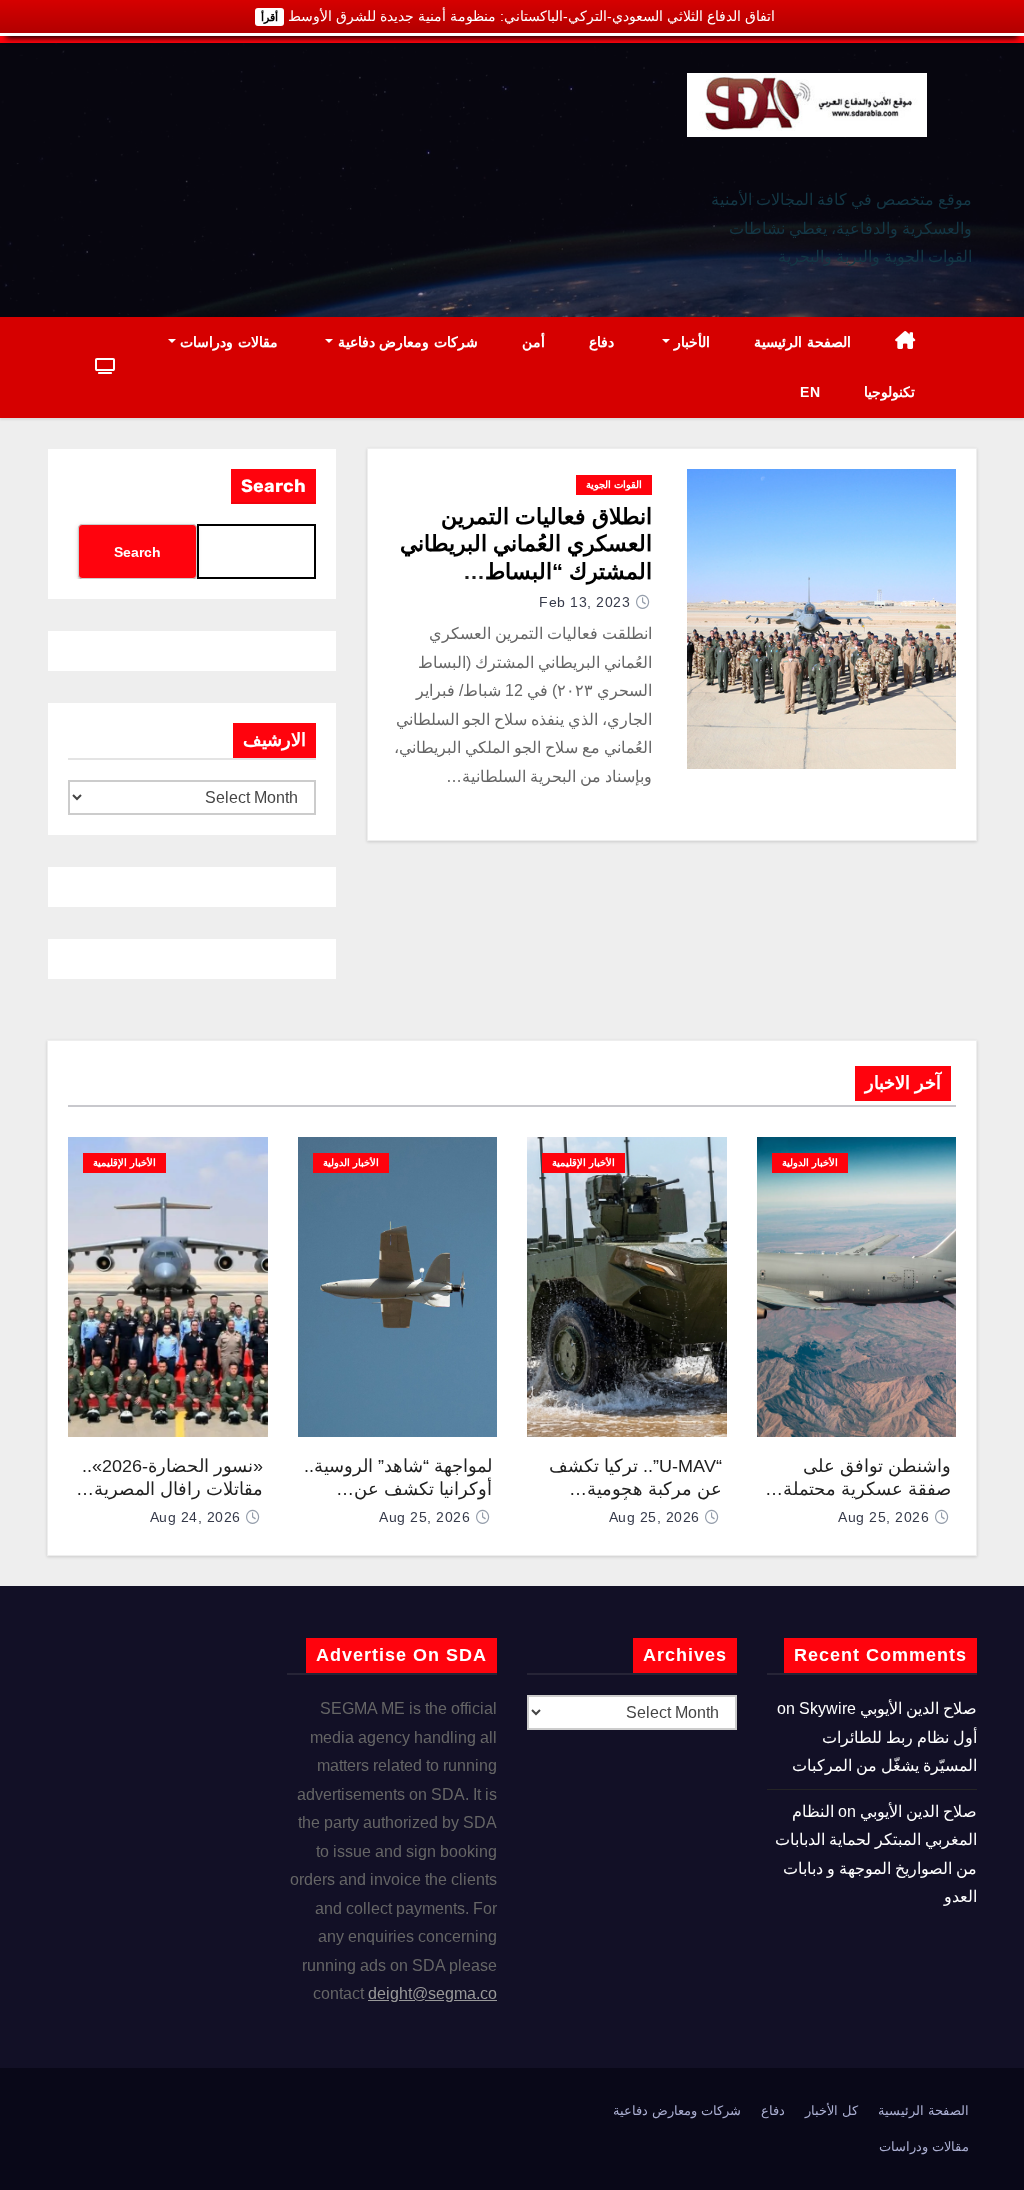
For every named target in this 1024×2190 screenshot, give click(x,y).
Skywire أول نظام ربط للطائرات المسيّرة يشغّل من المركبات (884, 1737)
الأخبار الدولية (810, 1162)
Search (273, 486)
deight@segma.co (432, 1993)
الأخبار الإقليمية (583, 1162)
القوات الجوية (614, 484)
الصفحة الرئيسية (802, 342)
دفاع (601, 342)
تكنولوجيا (889, 392)
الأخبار (690, 342)
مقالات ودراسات (227, 342)
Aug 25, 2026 (883, 1517)
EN (810, 392)
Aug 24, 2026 (195, 1517)
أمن (533, 342)
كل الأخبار (831, 2110)
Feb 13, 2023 (584, 602)
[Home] (905, 342)
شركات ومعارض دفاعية (405, 342)
